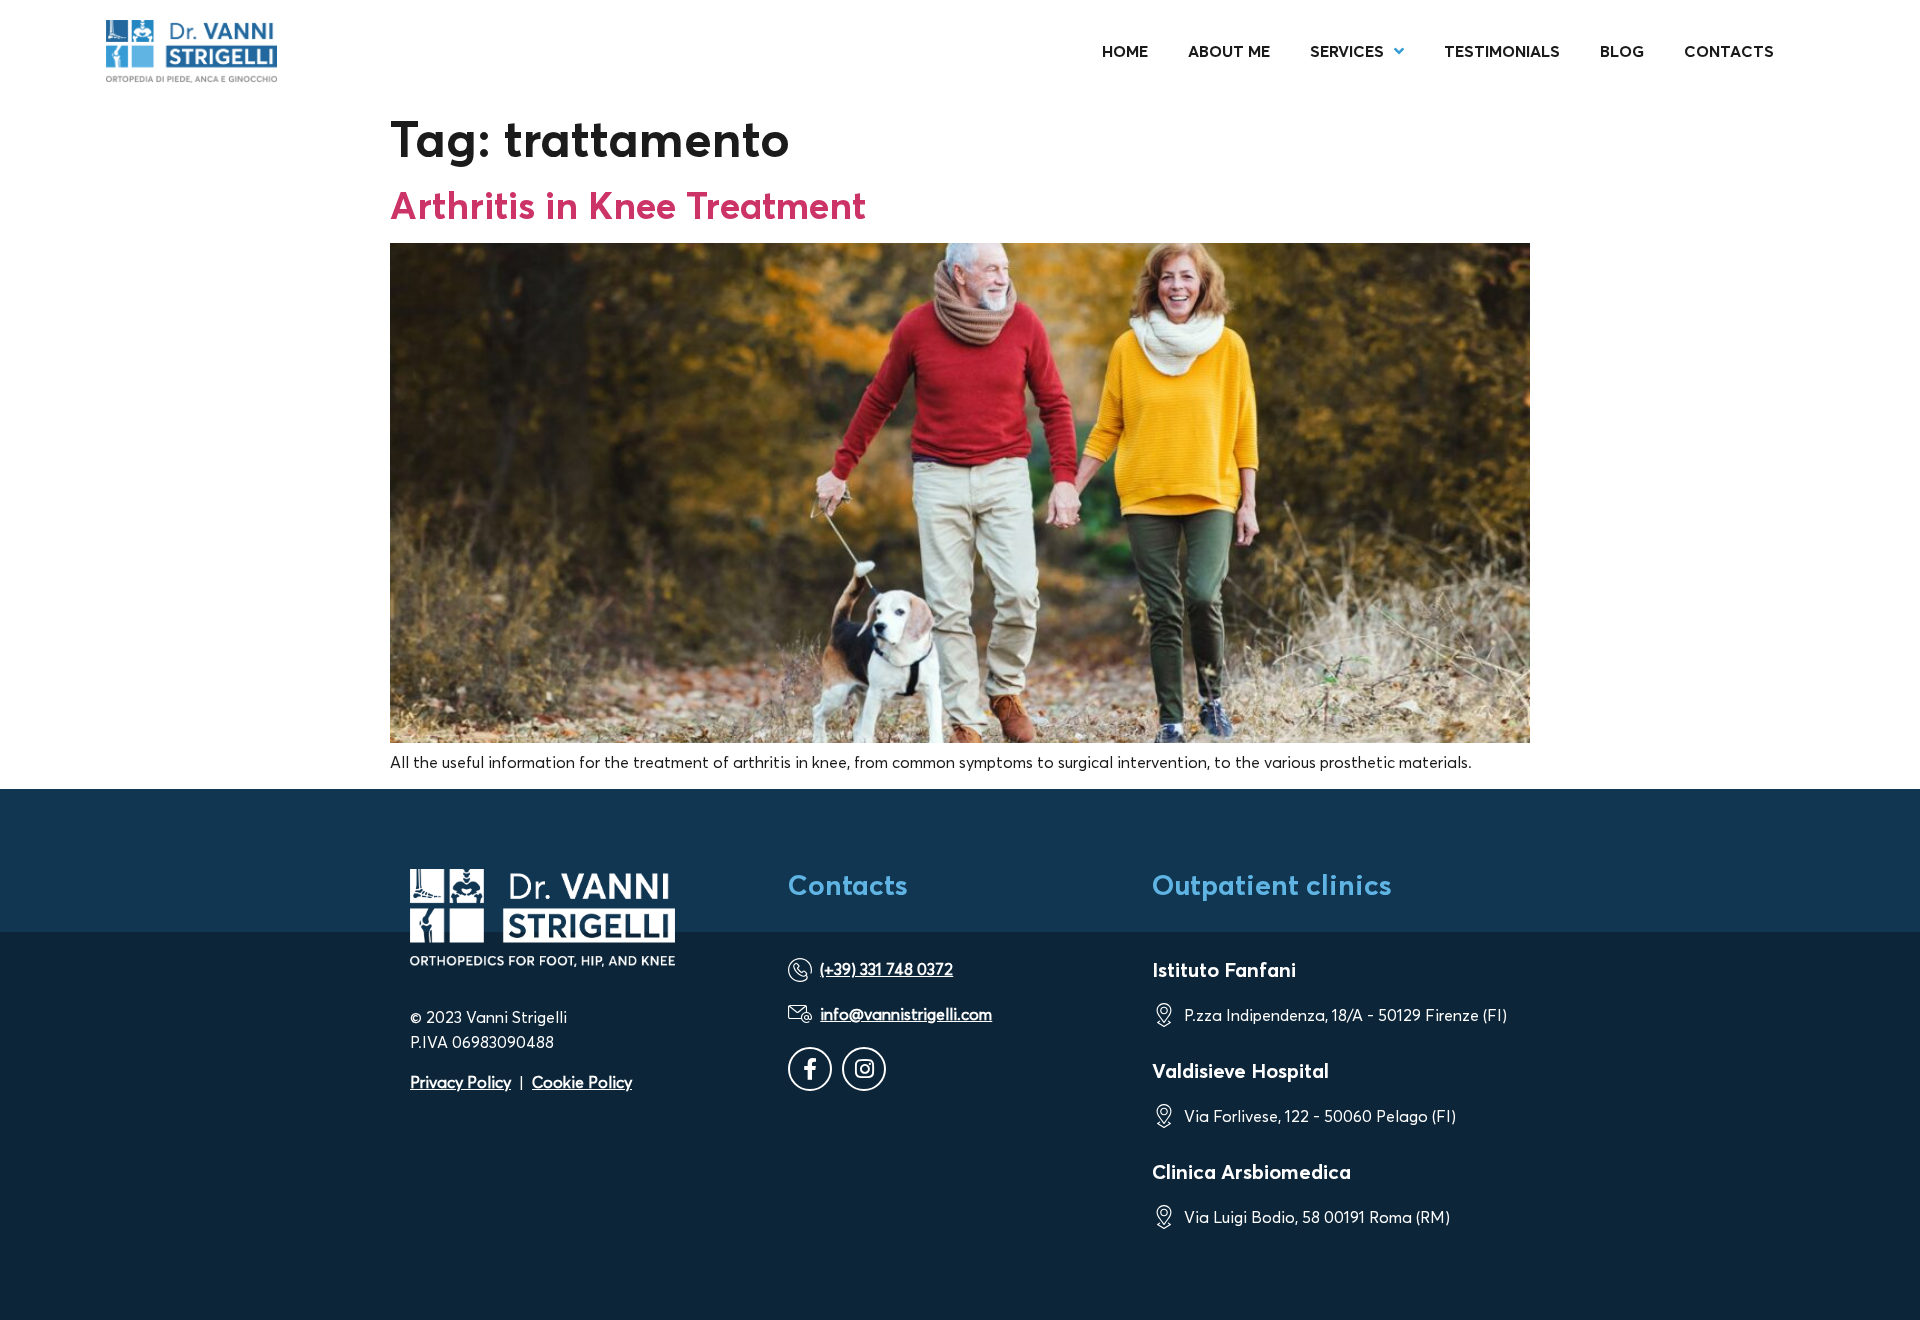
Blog (1622, 51)
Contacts (1729, 51)
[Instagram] (864, 1069)
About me (1229, 51)
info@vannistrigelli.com (906, 1014)
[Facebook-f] (810, 1069)
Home (1125, 51)
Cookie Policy (582, 1082)
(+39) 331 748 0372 (886, 969)
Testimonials (1502, 51)
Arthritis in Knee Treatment (628, 205)
